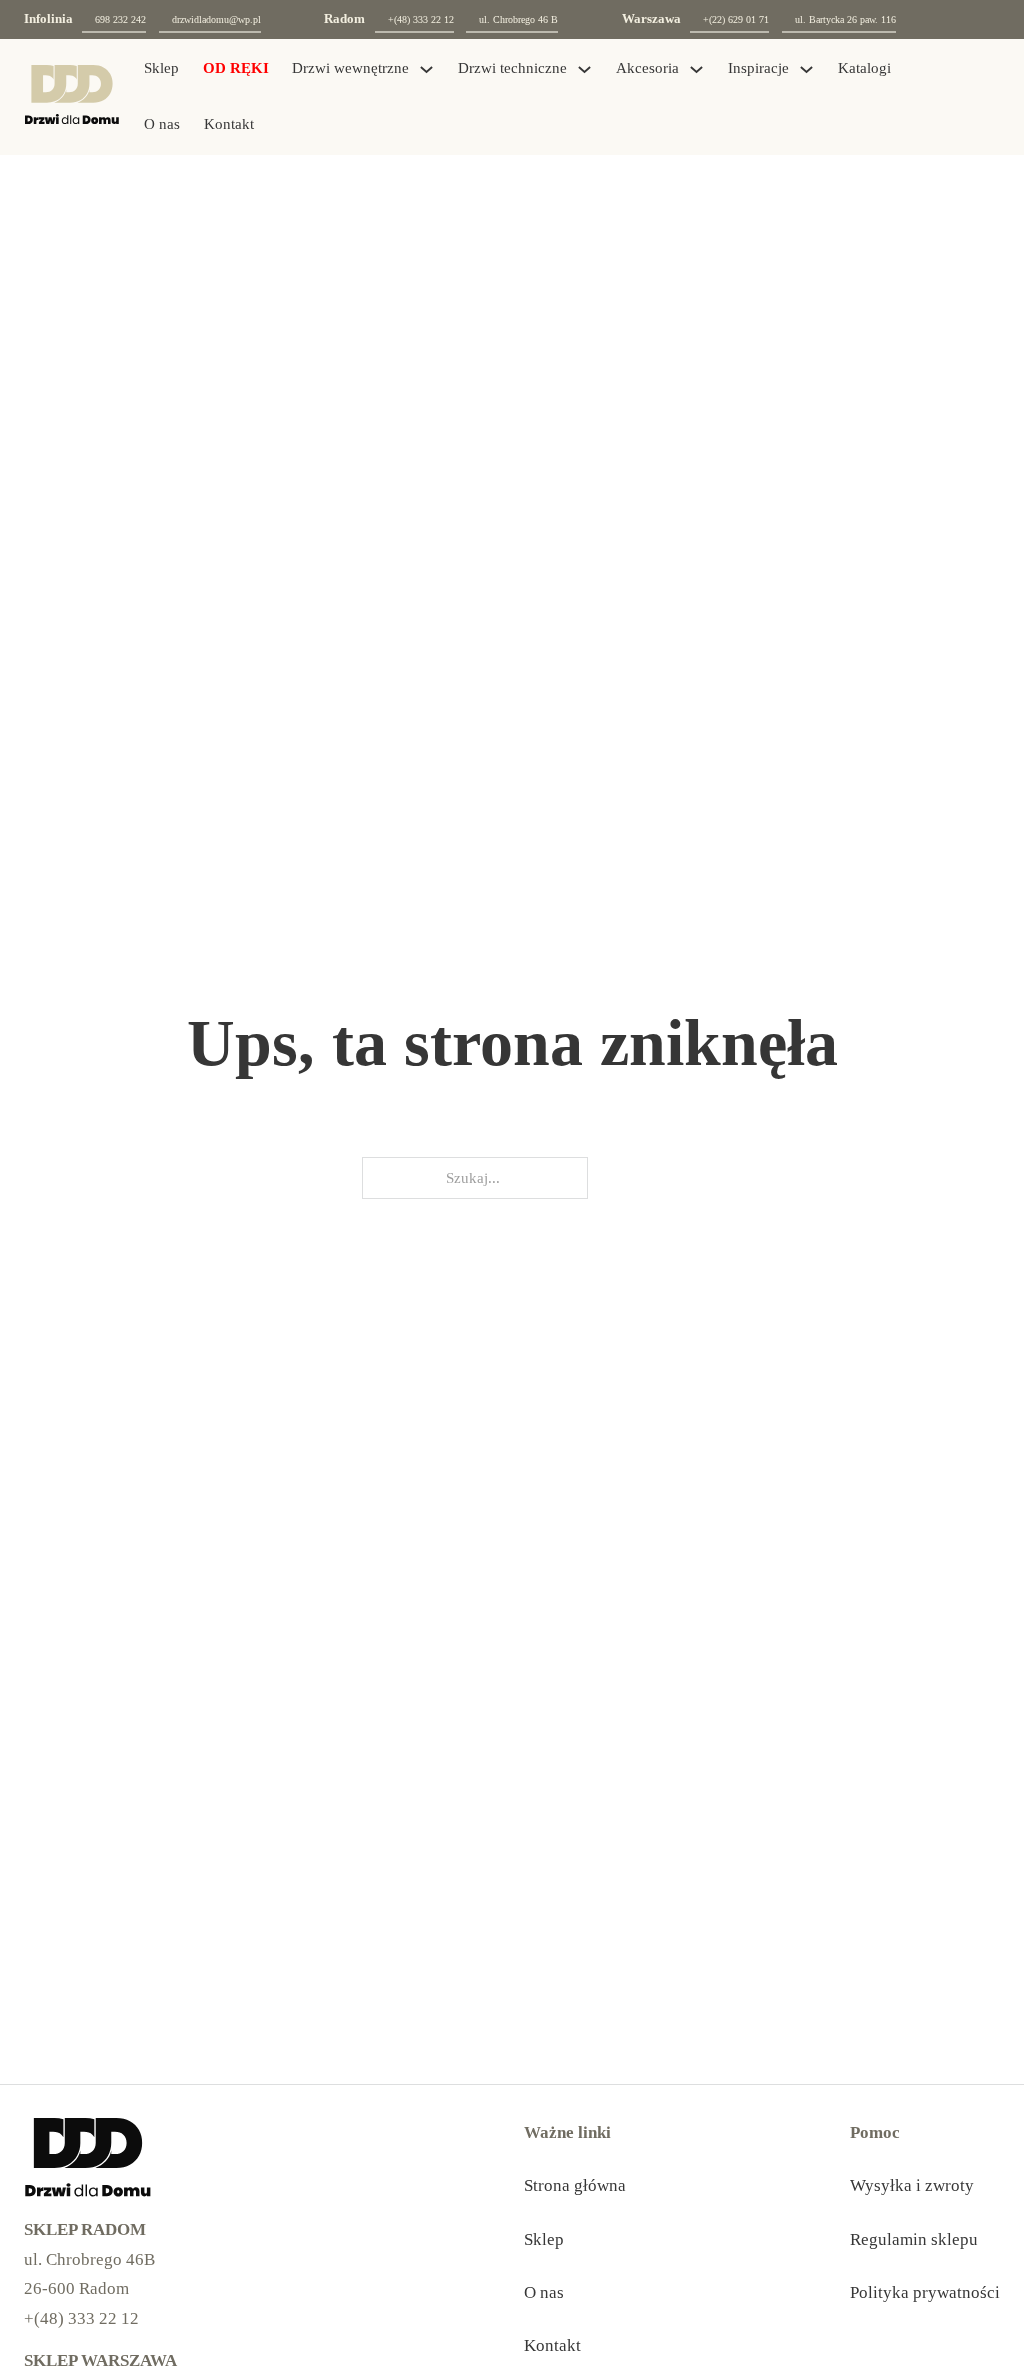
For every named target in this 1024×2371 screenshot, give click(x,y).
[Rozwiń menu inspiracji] (806, 69)
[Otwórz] (987, 97)
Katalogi (864, 68)
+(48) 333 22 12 (81, 2318)
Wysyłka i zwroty (912, 2185)
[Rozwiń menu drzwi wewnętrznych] (426, 69)
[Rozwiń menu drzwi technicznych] (584, 69)
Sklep (161, 68)
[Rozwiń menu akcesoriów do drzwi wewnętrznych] (696, 69)
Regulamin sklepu (914, 2239)
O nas (162, 124)
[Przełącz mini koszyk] (947, 96)
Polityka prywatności (925, 2292)
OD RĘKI (236, 68)
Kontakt (229, 124)
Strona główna (575, 2185)
